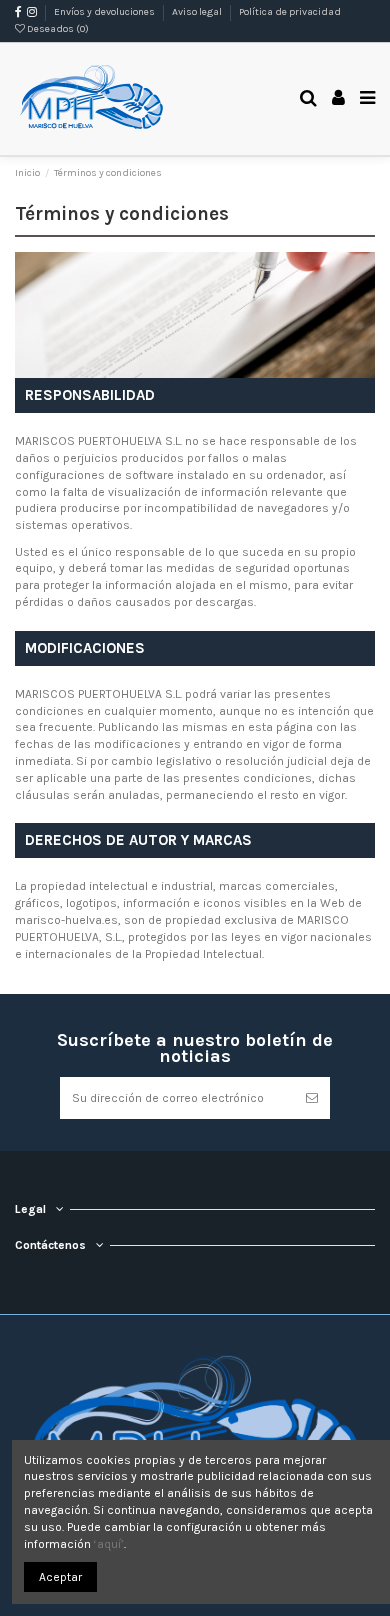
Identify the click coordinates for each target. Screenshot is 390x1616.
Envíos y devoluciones (105, 12)
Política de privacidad (290, 12)
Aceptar (60, 1577)
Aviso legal (198, 12)
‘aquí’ (109, 1544)
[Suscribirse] (312, 1098)
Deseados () (57, 29)
